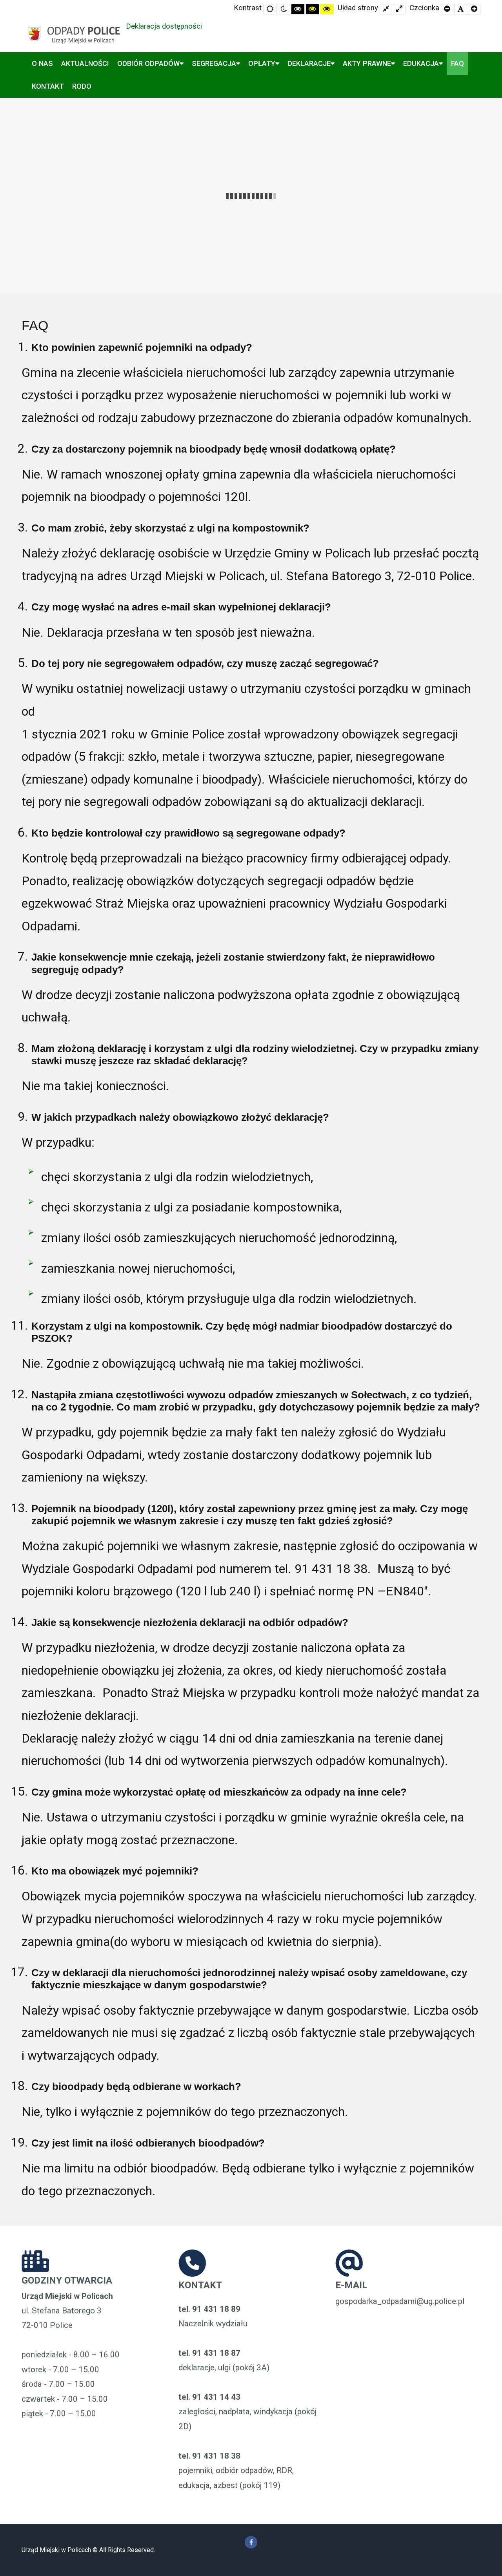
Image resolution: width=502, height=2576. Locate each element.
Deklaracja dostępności (164, 26)
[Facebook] (251, 2542)
